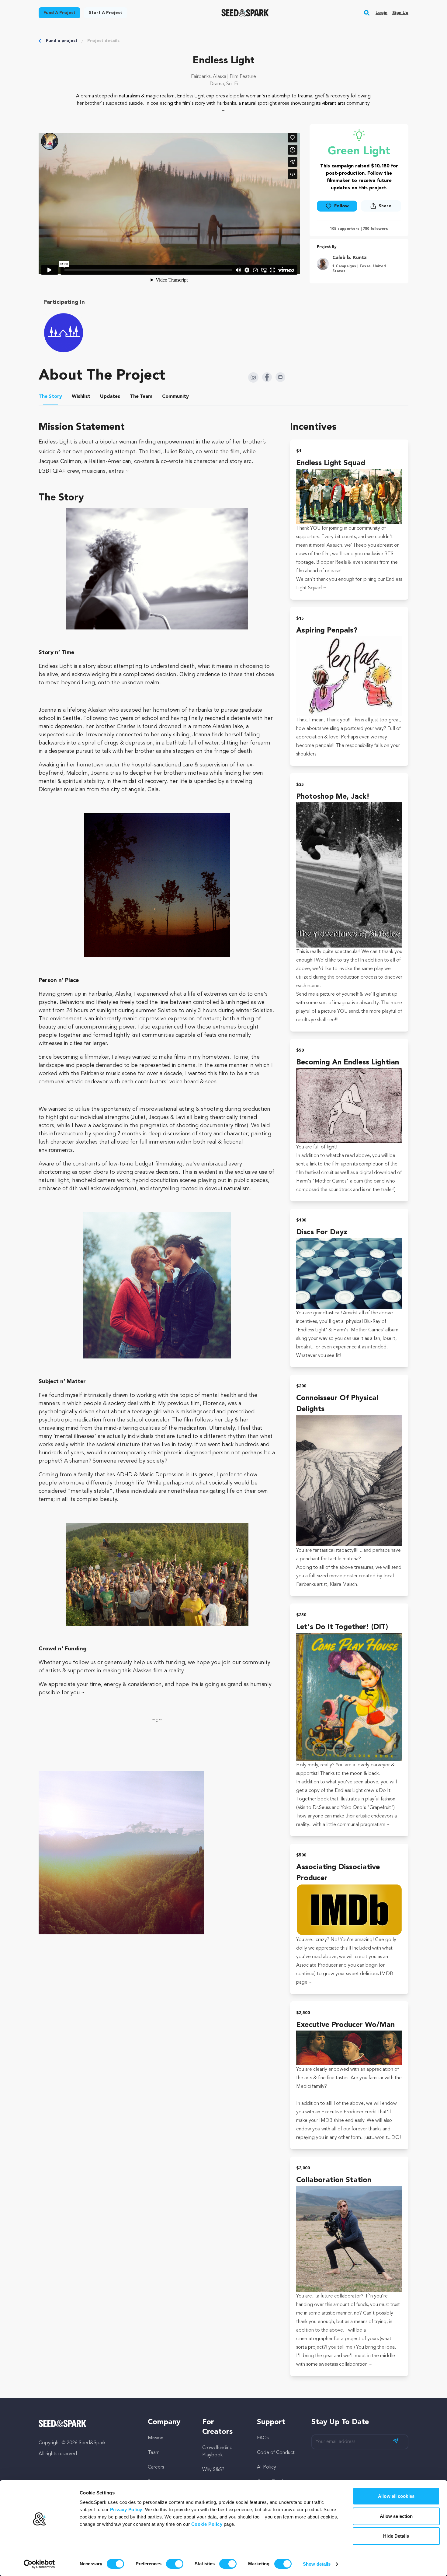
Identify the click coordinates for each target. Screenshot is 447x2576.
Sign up (400, 13)
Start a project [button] (106, 13)
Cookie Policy (207, 2524)
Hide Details (396, 2536)
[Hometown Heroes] (64, 333)
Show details (317, 2564)
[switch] (175, 2564)
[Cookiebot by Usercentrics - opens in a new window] (39, 2564)
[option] (65, 333)
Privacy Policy (126, 2509)
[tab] (50, 398)
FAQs (263, 2438)
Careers (156, 2467)
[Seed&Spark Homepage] (245, 13)
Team (154, 2453)
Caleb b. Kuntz (350, 258)
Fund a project (62, 41)
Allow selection (396, 2516)
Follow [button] (341, 206)
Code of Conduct (276, 2453)
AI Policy (267, 2467)
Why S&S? (213, 2470)
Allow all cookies (396, 2496)
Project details (103, 41)
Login (381, 13)
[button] (367, 13)
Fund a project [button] (59, 13)
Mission (156, 2438)
